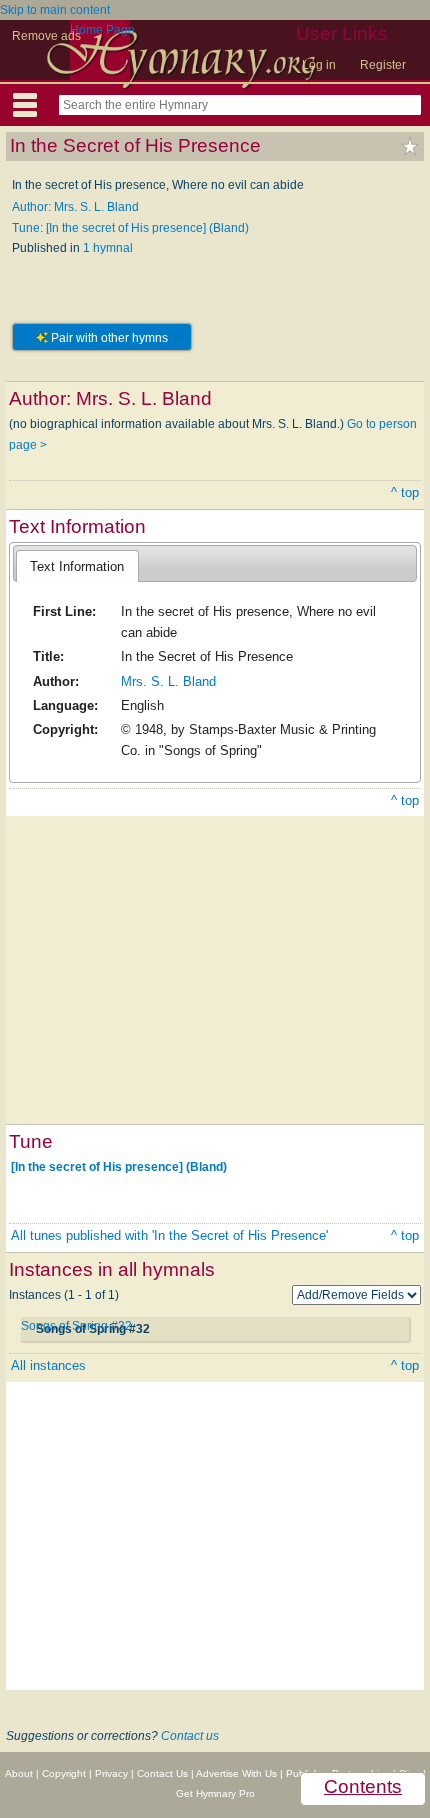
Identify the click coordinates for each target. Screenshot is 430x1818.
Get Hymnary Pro (215, 1793)
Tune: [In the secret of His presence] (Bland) (130, 228)
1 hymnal (108, 248)
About (19, 1773)
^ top (405, 492)
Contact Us (162, 1773)
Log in (319, 65)
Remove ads (46, 36)
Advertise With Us (236, 1773)
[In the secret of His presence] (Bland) (119, 1167)
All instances (48, 1365)
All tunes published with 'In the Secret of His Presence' (169, 1235)
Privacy (111, 1773)
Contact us (190, 1736)
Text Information (77, 566)
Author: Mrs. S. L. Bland (75, 207)
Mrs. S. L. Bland (168, 681)
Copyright (64, 1773)
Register (383, 65)
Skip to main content (55, 10)
